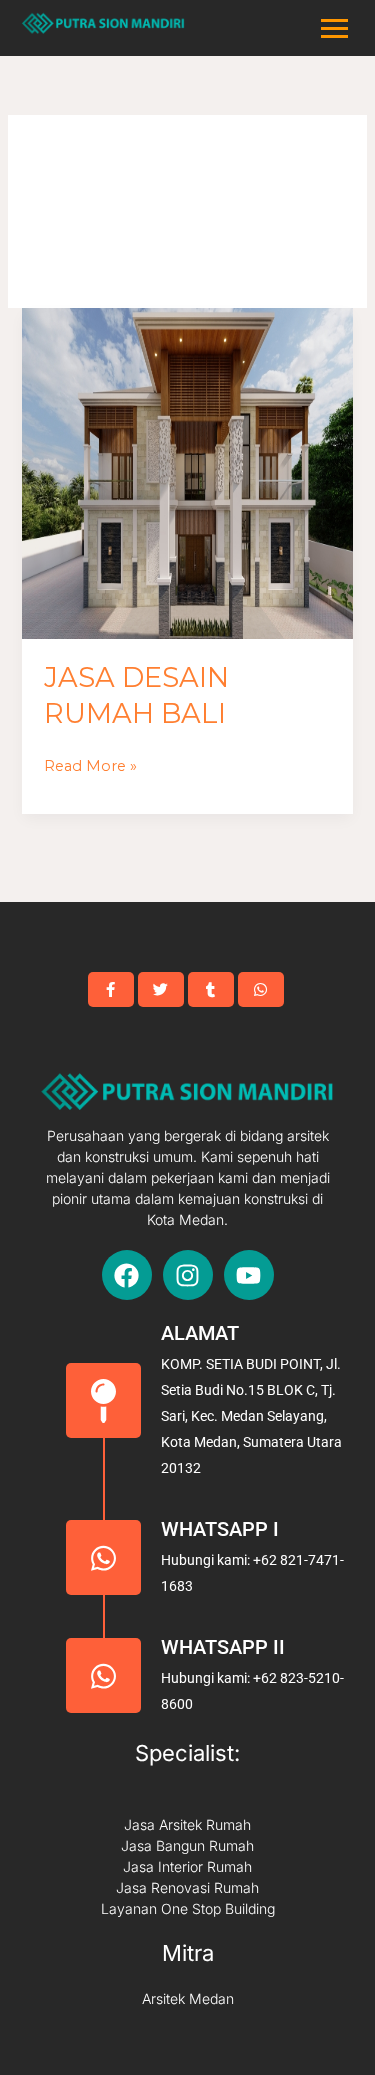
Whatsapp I (220, 1529)
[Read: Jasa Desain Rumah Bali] (187, 473)
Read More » (90, 764)
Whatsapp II (223, 1647)
